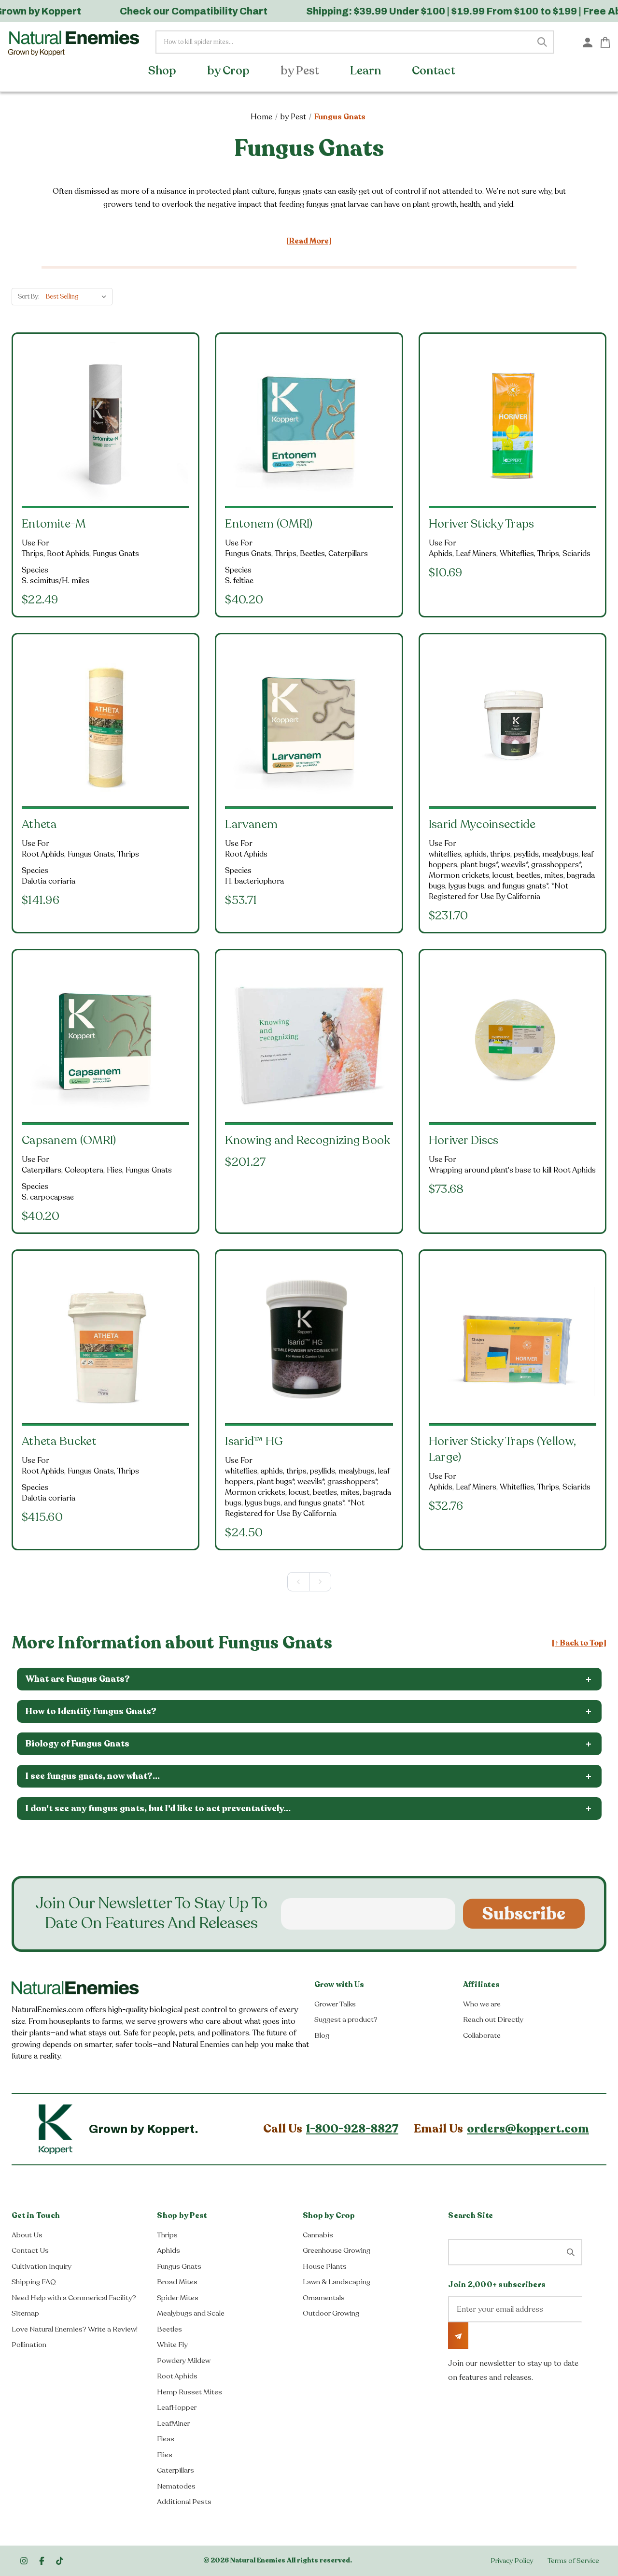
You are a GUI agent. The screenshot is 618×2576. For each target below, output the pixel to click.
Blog (322, 2035)
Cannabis (318, 2235)
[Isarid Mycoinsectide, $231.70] (513, 725)
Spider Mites (178, 2298)
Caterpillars (176, 2470)
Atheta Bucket (59, 1441)
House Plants (325, 2266)
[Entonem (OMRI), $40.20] (309, 424)
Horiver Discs (464, 1140)
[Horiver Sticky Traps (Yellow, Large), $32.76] (513, 1341)
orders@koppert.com (528, 2129)
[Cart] (605, 42)
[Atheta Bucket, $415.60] (105, 1341)
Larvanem (251, 824)
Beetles (169, 2329)
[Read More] (309, 241)
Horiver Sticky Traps (482, 524)
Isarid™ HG (254, 1441)
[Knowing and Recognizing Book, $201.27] (309, 1041)
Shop (163, 71)
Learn (367, 71)
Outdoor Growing (331, 2313)
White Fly (172, 2345)
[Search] (542, 42)
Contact (435, 71)
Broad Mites (177, 2282)
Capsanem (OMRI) (69, 1140)
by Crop (230, 71)
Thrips (167, 2235)
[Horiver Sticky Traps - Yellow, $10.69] (513, 424)
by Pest (301, 71)
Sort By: (29, 297)
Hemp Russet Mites (190, 2392)
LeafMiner (173, 2423)
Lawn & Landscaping (337, 2282)
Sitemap (25, 2313)
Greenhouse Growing (337, 2250)
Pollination (29, 2345)
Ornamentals (324, 2298)
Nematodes (176, 2486)
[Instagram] (24, 2561)
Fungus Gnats (179, 2266)
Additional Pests (184, 2502)
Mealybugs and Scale (191, 2313)
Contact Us (30, 2250)
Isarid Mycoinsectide (482, 824)
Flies (165, 2455)
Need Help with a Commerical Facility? (74, 2298)
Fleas (166, 2439)
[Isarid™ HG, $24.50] (309, 1341)
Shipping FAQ (34, 2282)
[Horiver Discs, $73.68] (513, 1041)
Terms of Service (573, 2561)
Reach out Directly (493, 2019)
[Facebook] (42, 2561)
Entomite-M (54, 524)
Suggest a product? (346, 2019)
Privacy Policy (512, 2561)
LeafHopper (177, 2407)
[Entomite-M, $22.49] (105, 424)
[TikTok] (60, 2561)
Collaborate (482, 2035)
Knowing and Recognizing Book (308, 1140)
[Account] (588, 42)
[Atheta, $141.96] (105, 725)
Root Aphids (177, 2376)
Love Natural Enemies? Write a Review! (75, 2329)
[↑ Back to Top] (579, 1643)
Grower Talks (335, 2004)
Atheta (39, 824)
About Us (27, 2235)
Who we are (482, 2004)
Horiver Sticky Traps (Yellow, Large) (503, 1449)
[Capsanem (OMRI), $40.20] (105, 1041)
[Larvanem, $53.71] (309, 725)
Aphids (169, 2250)
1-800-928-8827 (352, 2129)
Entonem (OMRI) (269, 524)
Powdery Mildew (184, 2361)
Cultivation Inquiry (42, 2266)
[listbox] (78, 297)
